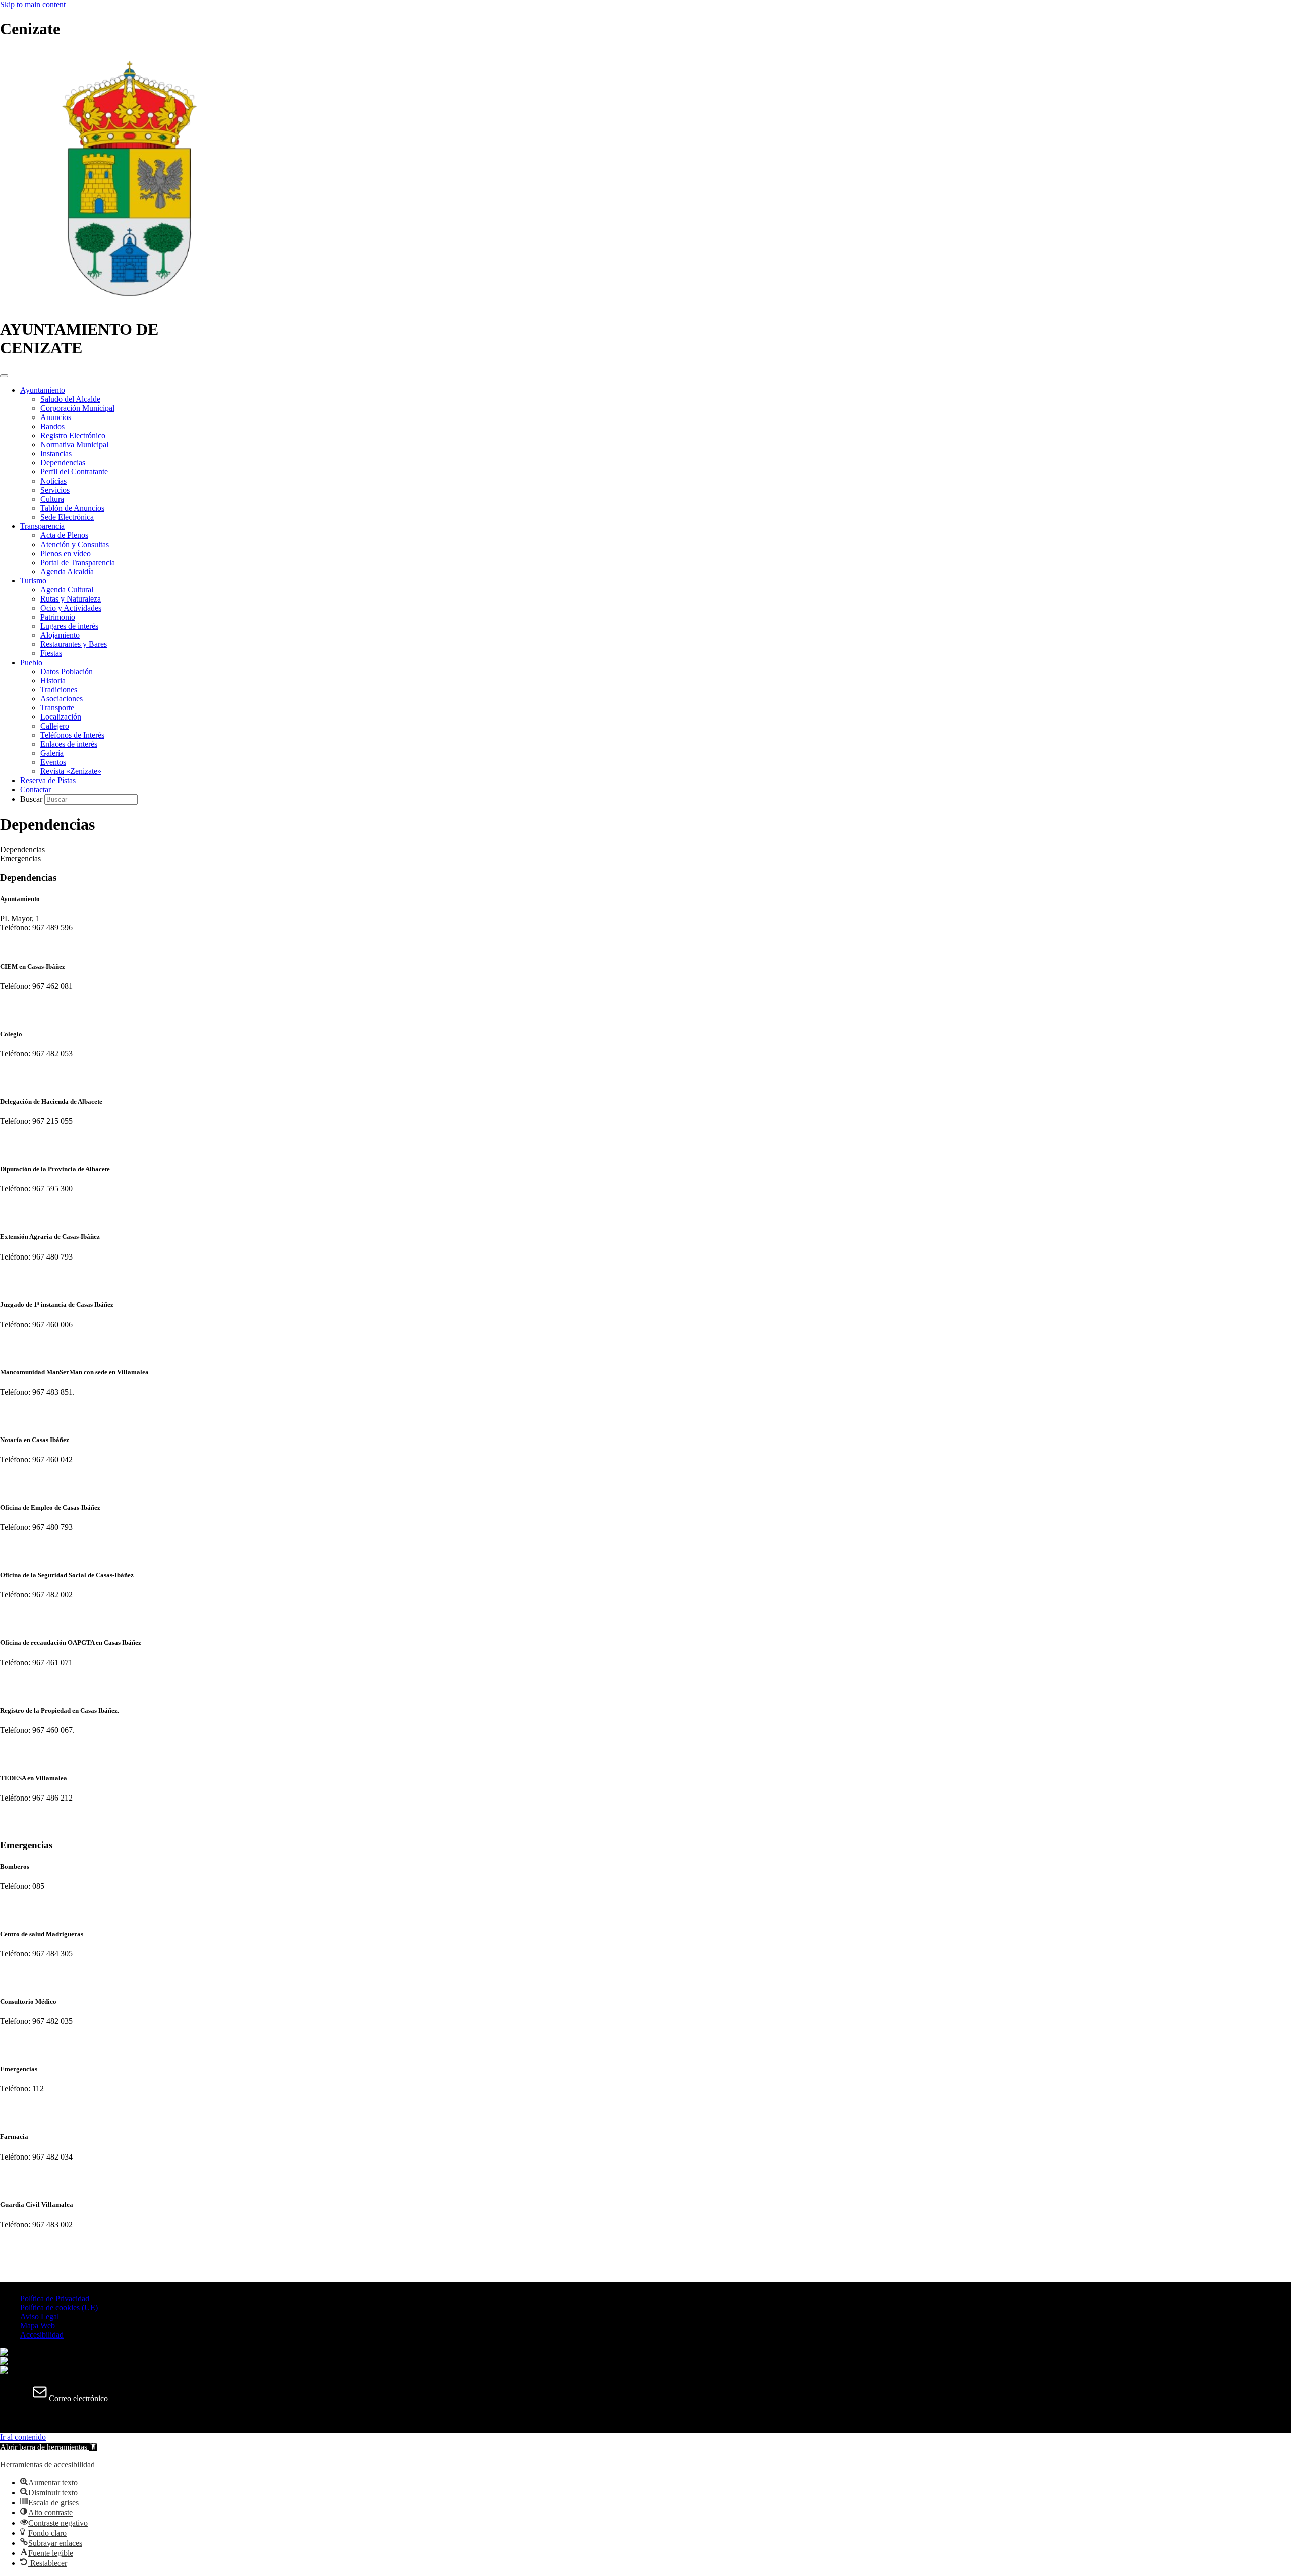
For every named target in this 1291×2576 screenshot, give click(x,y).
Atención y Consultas (75, 544)
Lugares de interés (69, 626)
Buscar (32, 799)
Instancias (56, 454)
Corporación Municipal (77, 408)
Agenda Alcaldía (67, 572)
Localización (61, 717)
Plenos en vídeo (66, 553)
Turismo (33, 581)
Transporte (57, 708)
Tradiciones (59, 690)
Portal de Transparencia (78, 562)
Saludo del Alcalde (70, 399)
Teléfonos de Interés (72, 735)
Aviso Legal (40, 2317)
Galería (52, 753)
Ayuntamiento (43, 390)
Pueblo (31, 662)
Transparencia (42, 526)
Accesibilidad (42, 2335)
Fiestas (51, 653)
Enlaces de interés (69, 744)
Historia (53, 680)
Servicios (55, 490)
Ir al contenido (23, 2437)
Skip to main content (33, 4)
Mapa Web (38, 2326)
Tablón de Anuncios (72, 508)
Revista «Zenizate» (71, 771)
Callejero (55, 726)
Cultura (52, 499)
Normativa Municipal (74, 444)
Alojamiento (60, 635)
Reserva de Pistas (48, 780)
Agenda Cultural (67, 590)
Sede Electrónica (67, 517)
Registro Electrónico (73, 435)
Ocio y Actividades (71, 608)
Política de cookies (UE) (59, 2308)
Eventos (53, 762)
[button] (49, 2447)
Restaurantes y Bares (74, 644)
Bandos (52, 426)
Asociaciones (62, 699)
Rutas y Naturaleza (71, 599)
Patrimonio (58, 617)
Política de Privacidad (55, 2298)
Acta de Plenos (64, 535)
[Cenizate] (129, 305)
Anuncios (56, 417)
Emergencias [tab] (20, 858)
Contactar (36, 789)
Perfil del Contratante (74, 472)
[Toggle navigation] (4, 376)
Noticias (53, 481)
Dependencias (63, 463)
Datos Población (67, 671)
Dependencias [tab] (22, 849)
